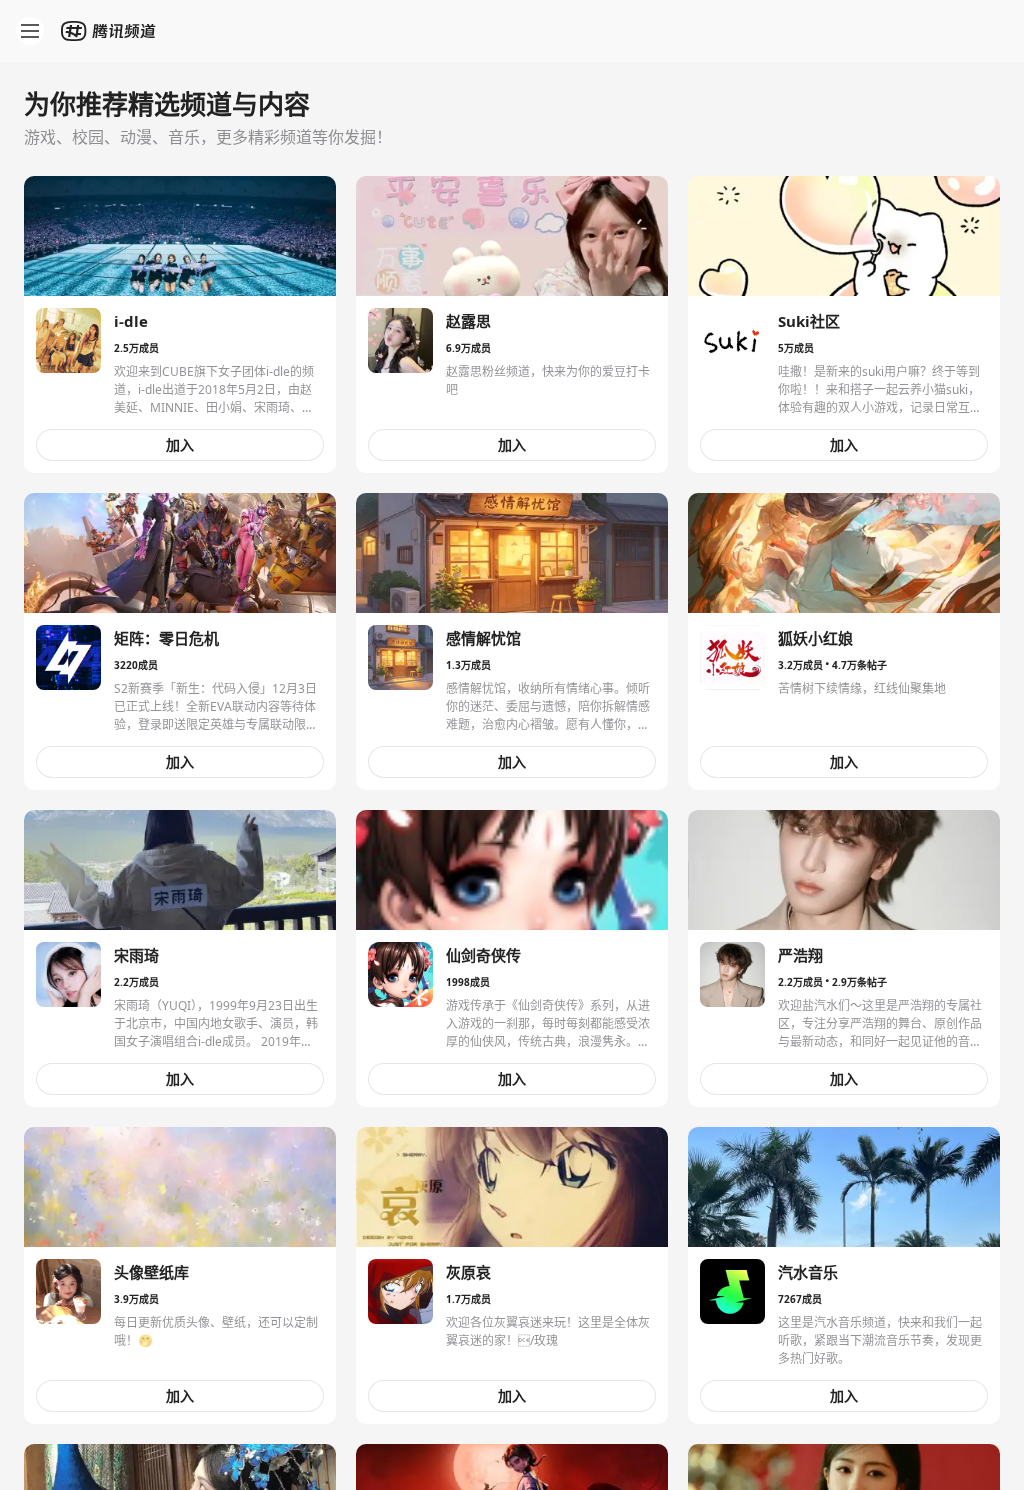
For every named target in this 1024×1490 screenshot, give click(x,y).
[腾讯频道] (110, 31)
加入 (180, 444)
